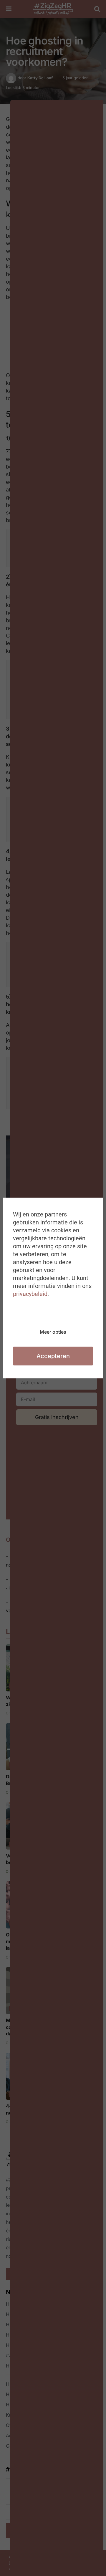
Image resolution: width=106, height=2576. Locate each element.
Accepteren (53, 1356)
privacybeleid (30, 1294)
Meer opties (53, 1332)
